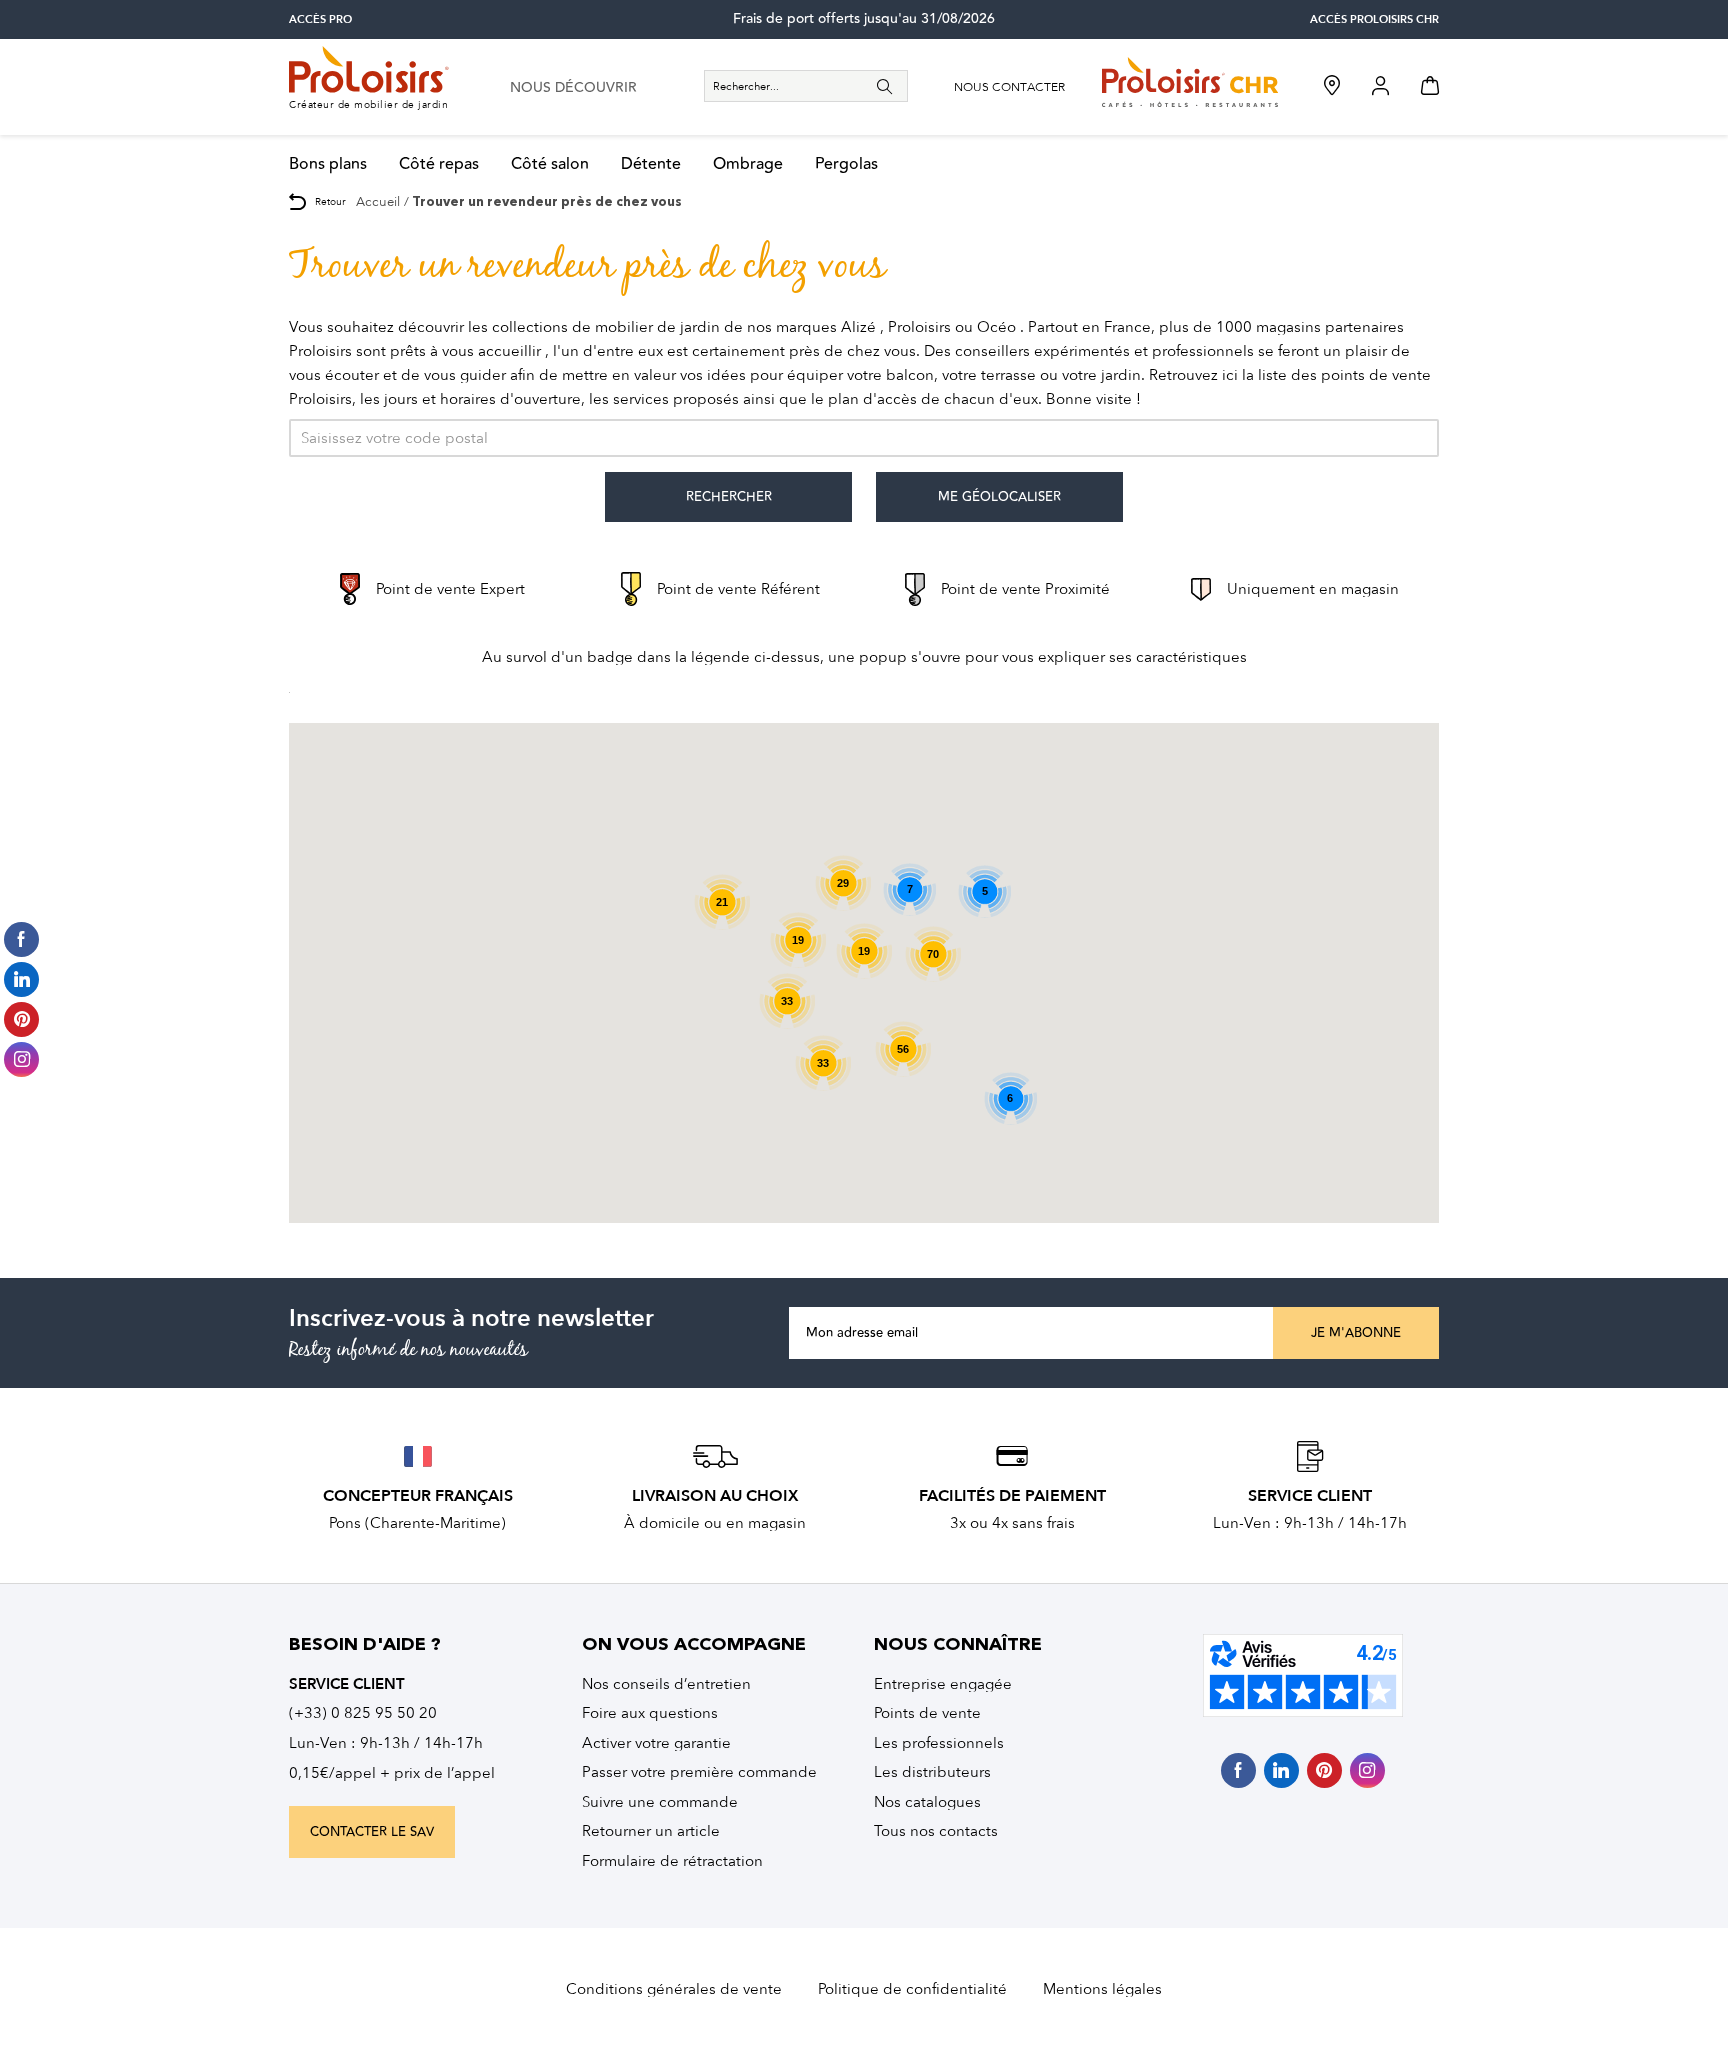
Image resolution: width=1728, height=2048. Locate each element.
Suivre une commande (660, 1802)
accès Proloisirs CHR (1374, 19)
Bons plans (328, 164)
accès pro (320, 19)
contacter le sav (372, 1832)
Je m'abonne (1356, 1333)
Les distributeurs (932, 1772)
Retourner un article (651, 1831)
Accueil (378, 201)
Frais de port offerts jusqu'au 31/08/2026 (864, 19)
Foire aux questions (650, 1713)
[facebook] (1238, 1770)
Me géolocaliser (999, 497)
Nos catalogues (927, 1802)
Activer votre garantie (656, 1743)
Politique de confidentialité (912, 1989)
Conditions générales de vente (674, 1989)
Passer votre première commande (699, 1772)
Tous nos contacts (936, 1831)
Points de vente (927, 1713)
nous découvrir (573, 88)
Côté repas (439, 164)
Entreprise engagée (943, 1684)
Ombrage (748, 164)
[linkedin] (1281, 1770)
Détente (651, 164)
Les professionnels (939, 1743)
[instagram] (1367, 1770)
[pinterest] (1324, 1770)
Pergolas (846, 164)
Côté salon (550, 164)
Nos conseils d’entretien (666, 1684)
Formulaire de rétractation (672, 1861)
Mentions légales (1102, 1989)
